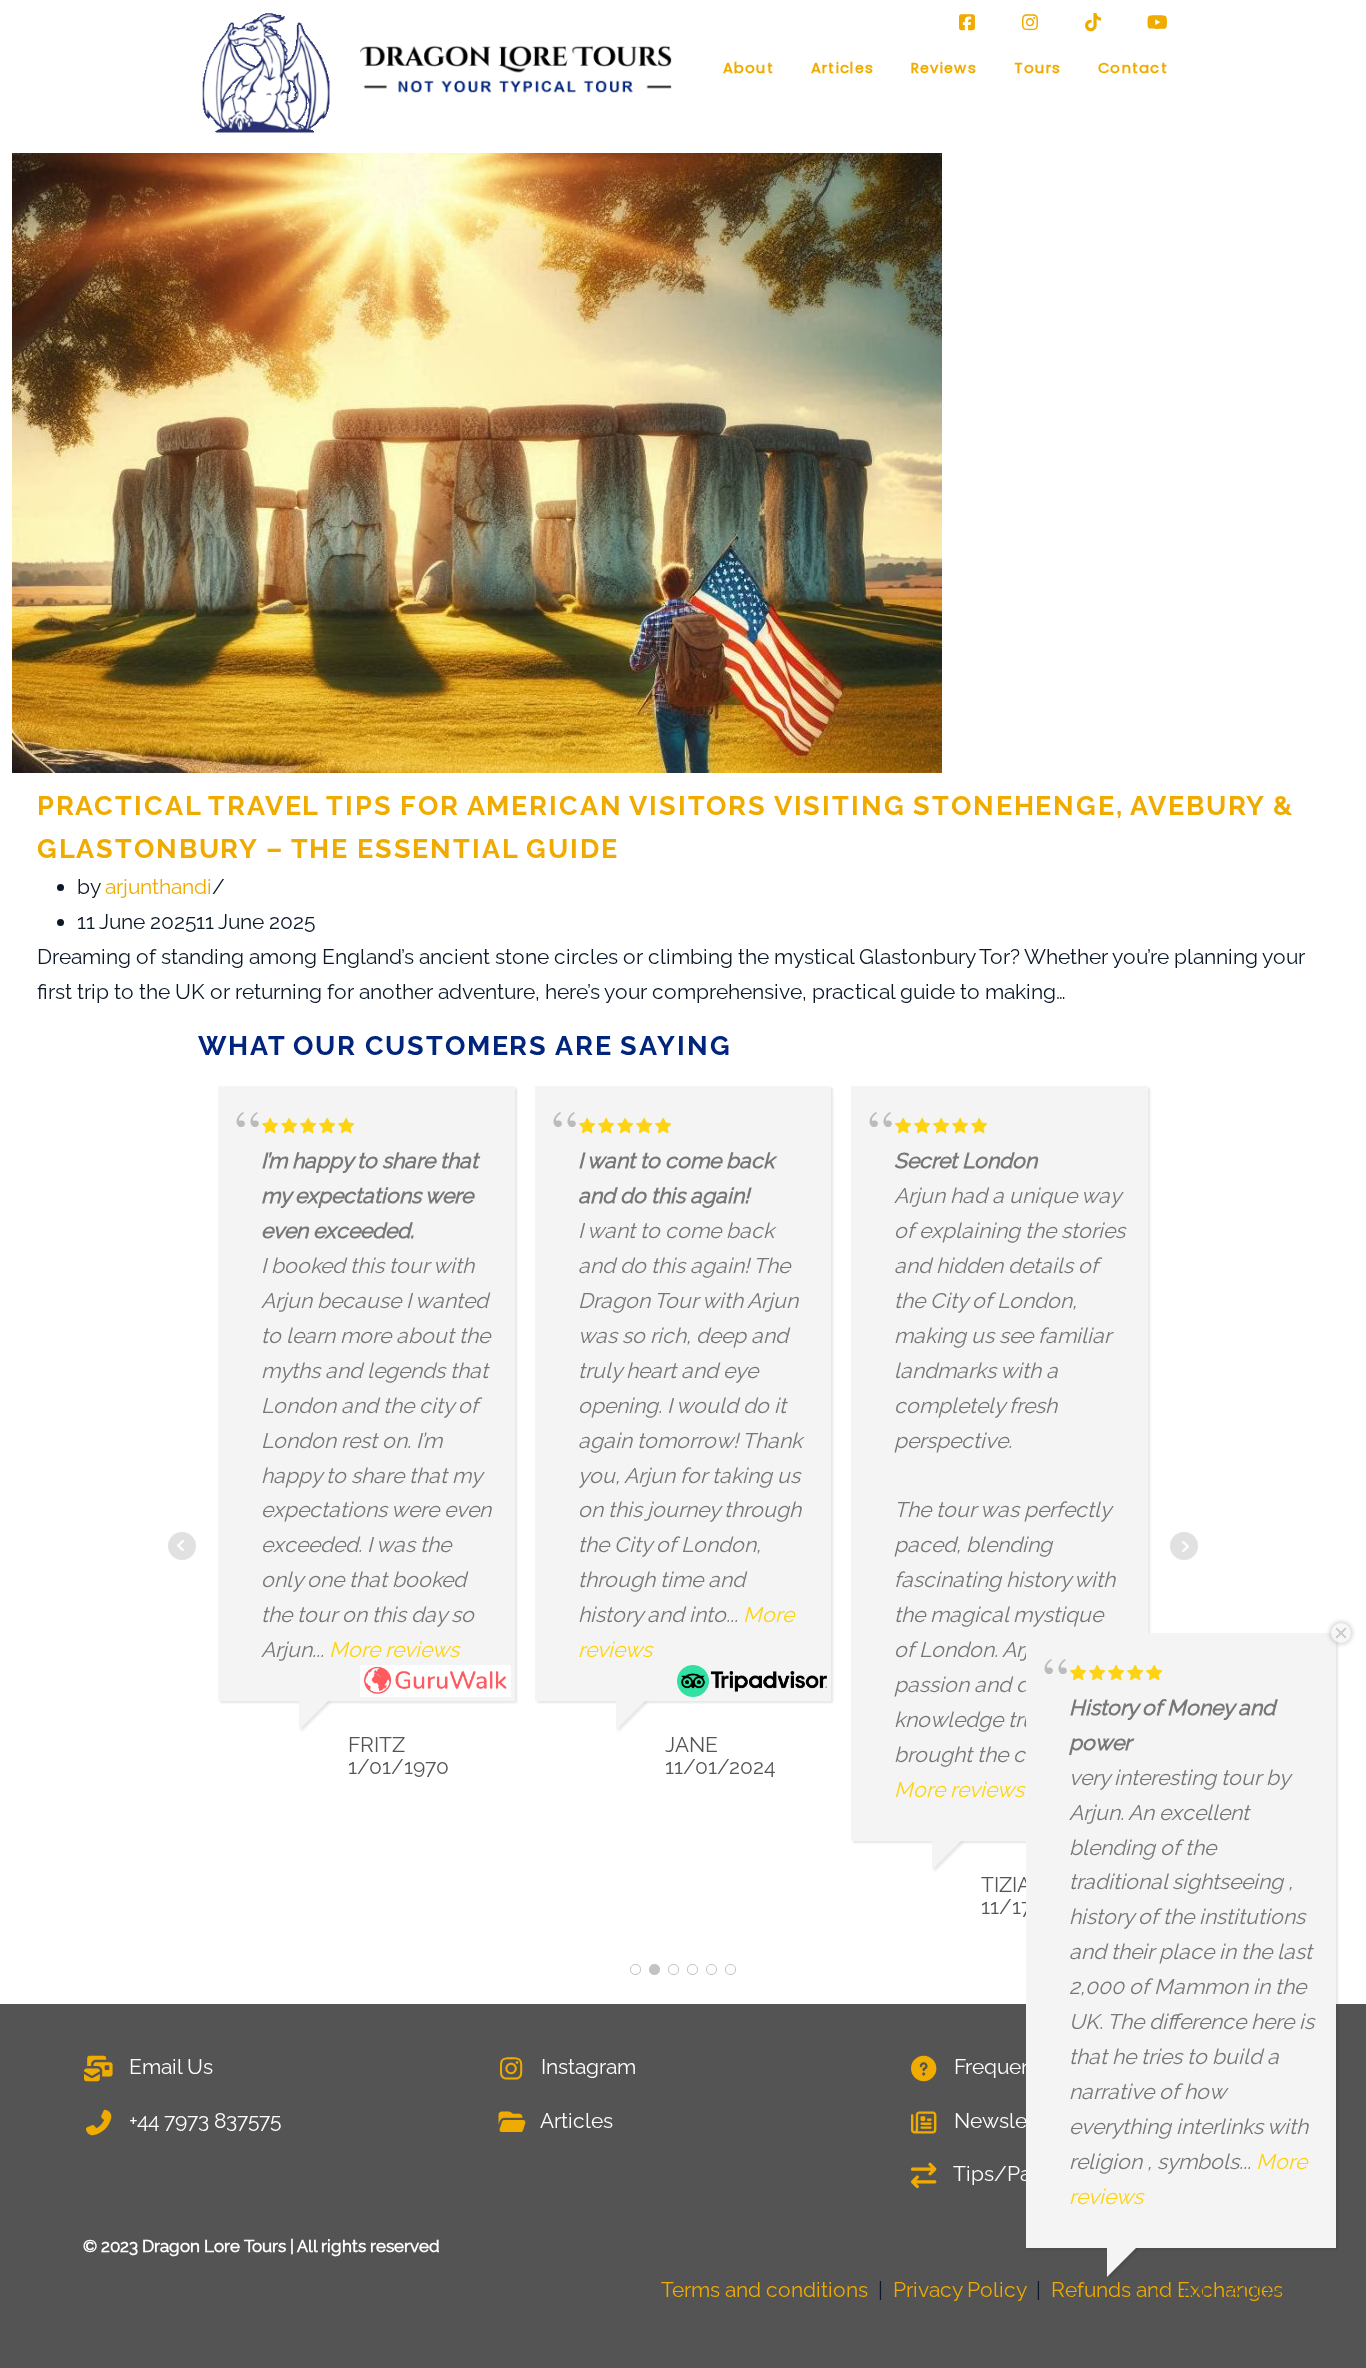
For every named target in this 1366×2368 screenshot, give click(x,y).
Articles (842, 68)
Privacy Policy (959, 2289)
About (748, 68)
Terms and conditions (764, 2289)
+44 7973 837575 (202, 2120)
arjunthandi (158, 886)
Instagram (586, 2066)
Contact (1133, 68)
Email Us (168, 2066)
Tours (1037, 68)
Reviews (944, 68)
